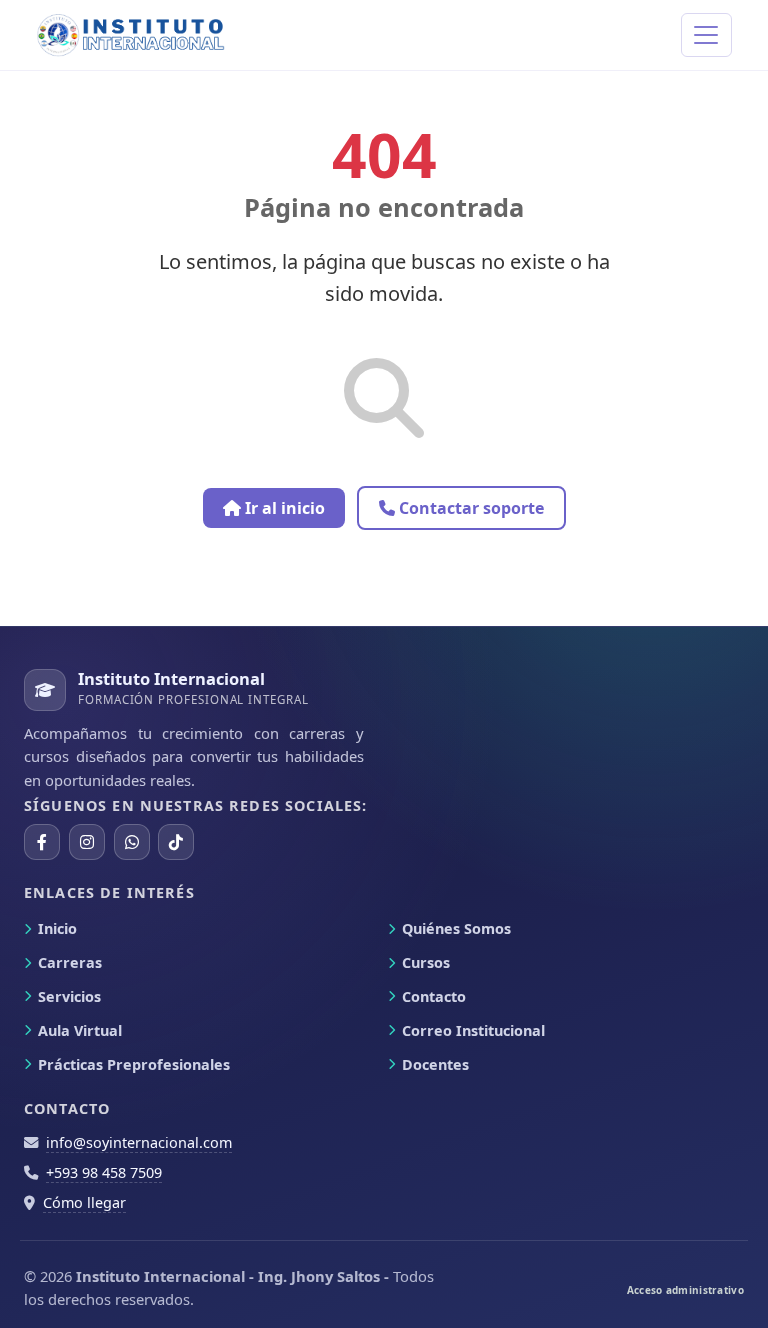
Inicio (57, 928)
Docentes (435, 1064)
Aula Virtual (80, 1030)
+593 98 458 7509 (104, 1172)
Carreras (70, 962)
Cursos (426, 962)
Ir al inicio (283, 508)
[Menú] (706, 35)
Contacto (434, 996)
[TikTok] (176, 842)
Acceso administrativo (685, 1290)
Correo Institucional (473, 1030)
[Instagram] (87, 842)
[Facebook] (42, 842)
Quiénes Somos (456, 928)
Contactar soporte (469, 508)
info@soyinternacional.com (139, 1142)
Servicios (69, 996)
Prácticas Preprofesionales (134, 1064)
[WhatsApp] (132, 842)
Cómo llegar (84, 1202)
